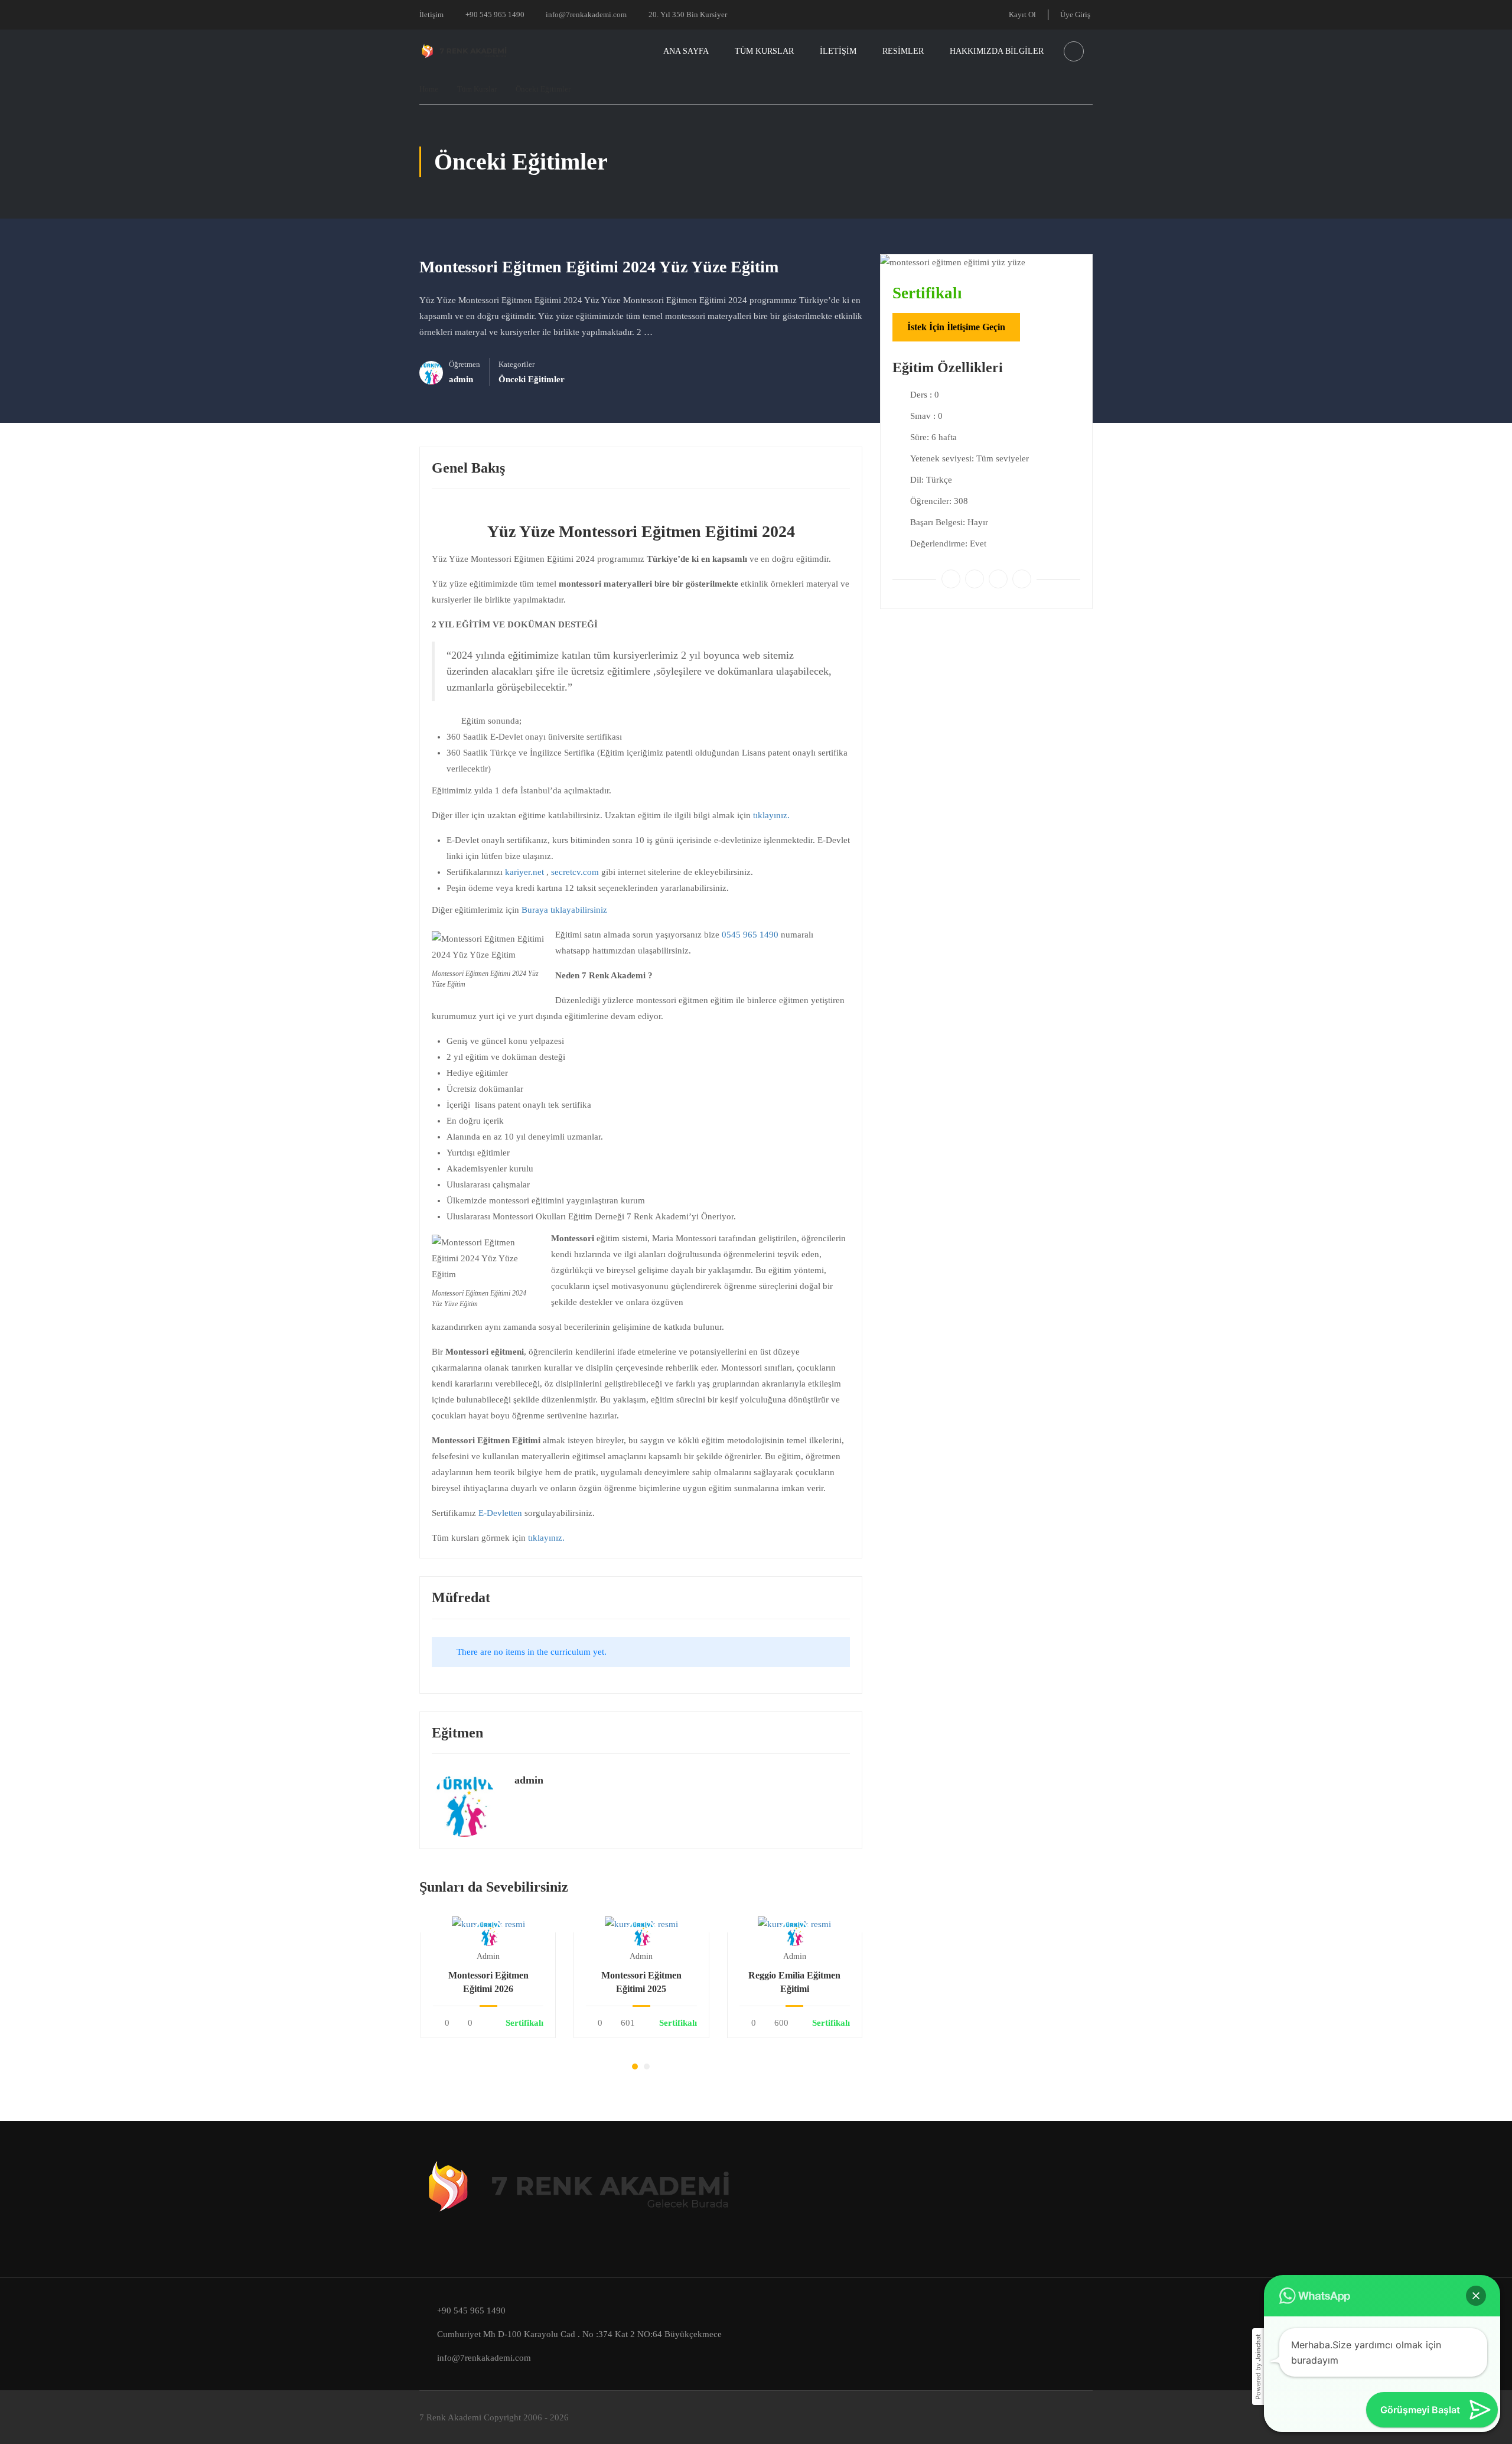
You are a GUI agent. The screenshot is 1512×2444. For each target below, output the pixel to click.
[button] (635, 2067)
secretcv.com (575, 872)
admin (529, 1780)
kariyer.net (524, 872)
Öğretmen (465, 365)
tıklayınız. (771, 815)
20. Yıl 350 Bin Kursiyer (688, 14)
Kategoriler (517, 365)
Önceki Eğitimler (543, 89)
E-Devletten (500, 1513)
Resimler (903, 51)
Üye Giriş (1075, 14)
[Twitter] (975, 579)
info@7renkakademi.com (586, 14)
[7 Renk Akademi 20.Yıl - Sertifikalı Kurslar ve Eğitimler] (465, 52)
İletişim (431, 14)
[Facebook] (951, 579)
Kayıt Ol (1022, 14)
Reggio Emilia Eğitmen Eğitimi (794, 1982)
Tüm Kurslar (764, 51)
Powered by (1258, 2367)
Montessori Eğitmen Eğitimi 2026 (488, 1982)
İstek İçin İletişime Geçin (956, 327)
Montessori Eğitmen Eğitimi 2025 (641, 1982)
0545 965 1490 (750, 935)
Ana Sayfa (686, 51)
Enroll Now (488, 1924)
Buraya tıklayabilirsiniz (566, 910)
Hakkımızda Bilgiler (997, 51)
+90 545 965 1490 (495, 14)
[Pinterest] (998, 579)
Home (429, 89)
